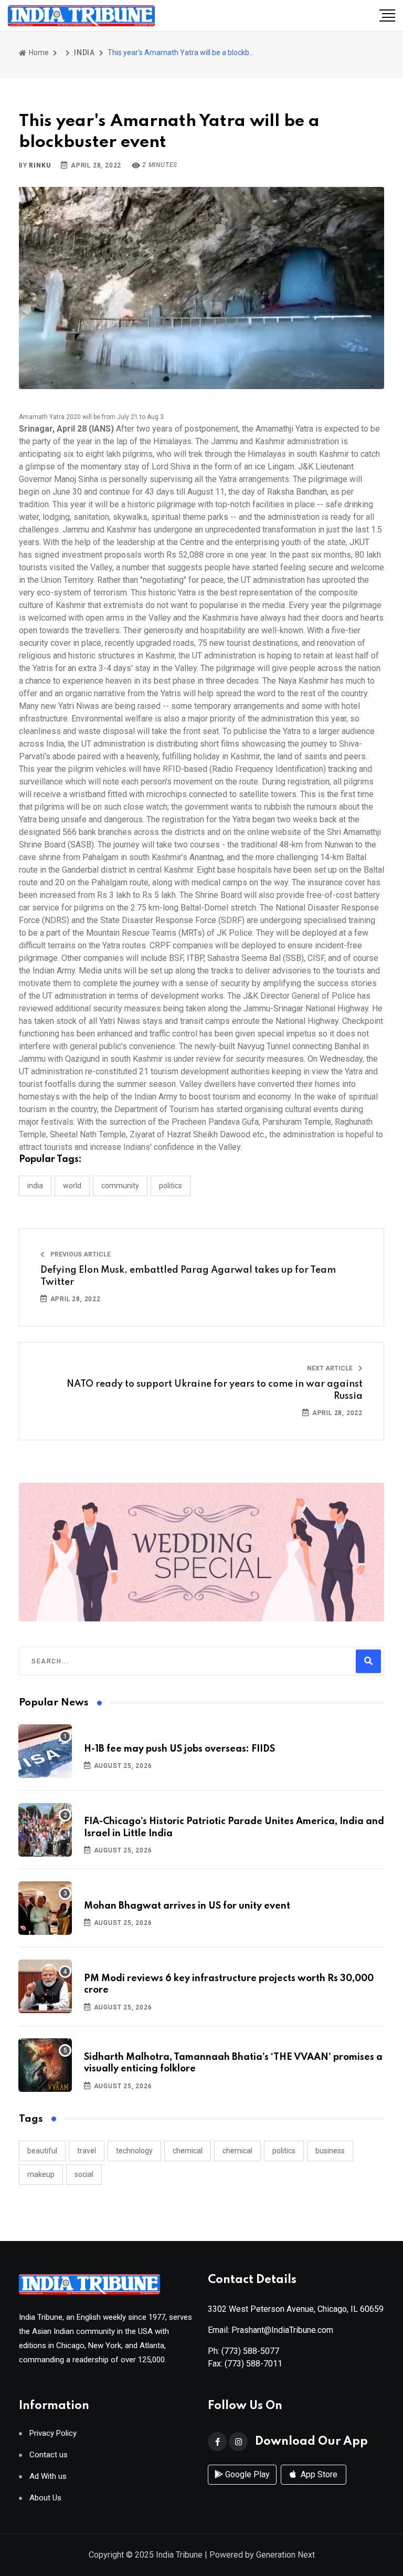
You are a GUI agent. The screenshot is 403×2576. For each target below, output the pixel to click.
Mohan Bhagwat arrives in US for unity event (187, 1906)
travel (87, 2151)
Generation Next (285, 2555)
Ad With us (48, 2476)
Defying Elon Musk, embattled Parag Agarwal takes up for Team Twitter (188, 1276)
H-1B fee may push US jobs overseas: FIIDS (179, 1749)
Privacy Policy (53, 2433)
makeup (41, 2174)
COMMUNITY (120, 1186)
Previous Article (80, 1254)
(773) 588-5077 (250, 2351)
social (84, 2174)
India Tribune (179, 2555)
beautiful (42, 2151)
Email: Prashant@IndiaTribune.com (271, 2330)
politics (284, 2151)
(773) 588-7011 (253, 2364)
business (330, 2151)
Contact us (49, 2455)
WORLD (72, 1186)
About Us (45, 2498)
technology (134, 2151)
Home (38, 53)
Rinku (40, 165)
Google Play (246, 2474)
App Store (318, 2474)
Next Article (331, 1368)
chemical (188, 2151)
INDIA (84, 53)
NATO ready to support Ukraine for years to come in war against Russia (215, 1390)
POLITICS (171, 1186)
